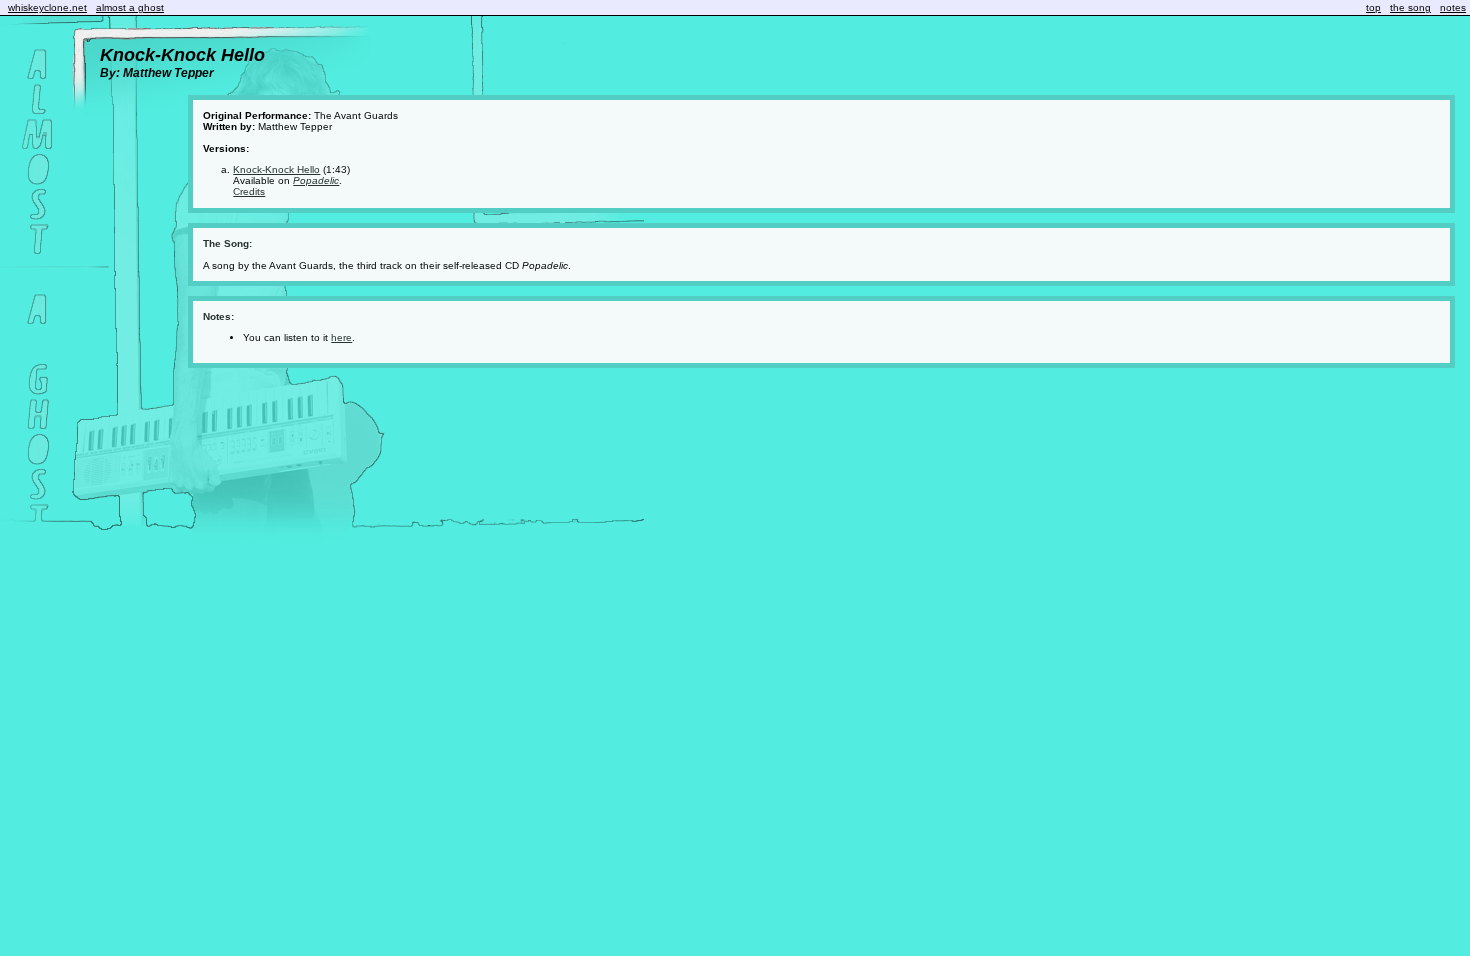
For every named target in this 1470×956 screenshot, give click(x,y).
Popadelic (316, 180)
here (341, 337)
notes (1453, 7)
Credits (249, 191)
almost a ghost (130, 7)
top (1373, 7)
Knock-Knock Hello (276, 169)
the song (1410, 7)
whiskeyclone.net (47, 7)
